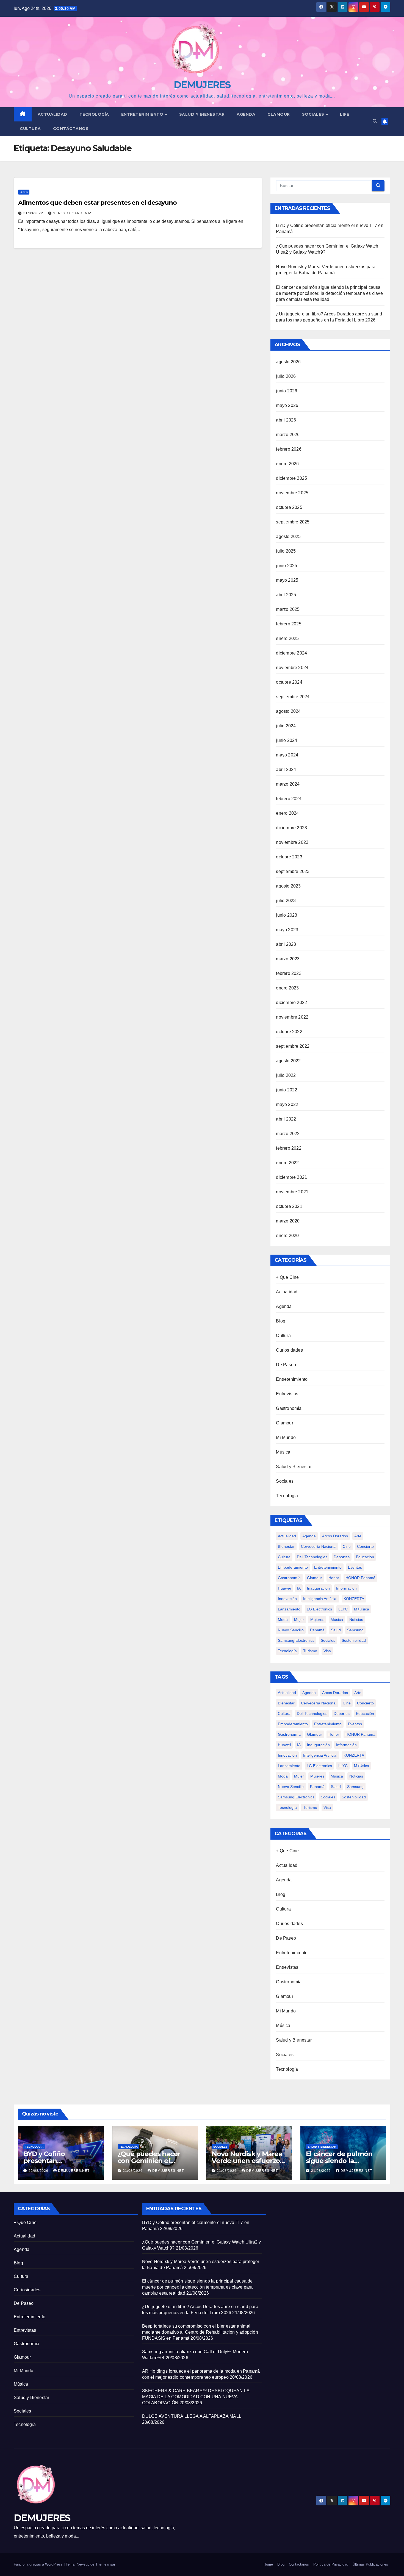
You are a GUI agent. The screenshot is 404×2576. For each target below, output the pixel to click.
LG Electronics (319, 1609)
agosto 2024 (288, 711)
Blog (24, 192)
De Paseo (286, 1365)
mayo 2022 (287, 1104)
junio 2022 (287, 1090)
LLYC (343, 1609)
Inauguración (318, 1588)
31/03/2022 (34, 213)
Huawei (284, 1588)
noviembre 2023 (292, 842)
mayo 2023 (287, 930)
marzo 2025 (288, 609)
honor (334, 1578)
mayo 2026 (287, 405)
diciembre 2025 (291, 478)
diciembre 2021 (291, 1177)
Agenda (246, 114)
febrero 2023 (289, 973)
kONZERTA (354, 1599)
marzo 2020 (288, 1221)
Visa (327, 1651)
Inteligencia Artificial (320, 1599)
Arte (358, 1536)
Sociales (314, 114)
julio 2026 (286, 376)
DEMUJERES (202, 85)
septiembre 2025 (293, 522)
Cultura (30, 129)
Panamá (317, 1630)
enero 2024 (287, 813)
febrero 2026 (289, 449)
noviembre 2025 (292, 493)
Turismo (310, 1651)
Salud (336, 1630)
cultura (284, 1557)
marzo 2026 (288, 435)
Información (346, 1588)
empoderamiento (293, 1567)
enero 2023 (287, 988)
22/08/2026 (39, 2171)
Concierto (365, 1546)
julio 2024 (286, 726)
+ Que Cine (287, 1277)
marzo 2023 (288, 959)
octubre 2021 (289, 1206)
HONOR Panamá (360, 1578)
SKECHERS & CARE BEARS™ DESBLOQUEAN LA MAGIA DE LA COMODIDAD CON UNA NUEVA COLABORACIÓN (196, 2397)
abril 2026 (286, 420)
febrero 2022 (289, 1148)
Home (268, 2564)
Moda (283, 1620)
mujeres (317, 1620)
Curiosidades (289, 1350)
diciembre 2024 (291, 653)
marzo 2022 (288, 1134)
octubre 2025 (289, 507)
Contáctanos (71, 129)
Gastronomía (289, 1408)
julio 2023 (286, 901)
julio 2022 (286, 1075)
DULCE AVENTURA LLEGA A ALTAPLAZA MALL (192, 2416)
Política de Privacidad (331, 2564)
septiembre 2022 (293, 1046)
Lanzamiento (289, 1609)
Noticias (356, 1620)
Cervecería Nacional (319, 1546)
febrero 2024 (289, 799)
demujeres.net (74, 2171)
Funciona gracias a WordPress (39, 2564)
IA (299, 1588)
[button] (375, 121)
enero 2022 (287, 1163)
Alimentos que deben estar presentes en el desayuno (97, 203)
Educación (365, 1557)
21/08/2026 (133, 2171)
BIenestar (286, 1546)
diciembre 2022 (291, 1003)
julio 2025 (286, 551)
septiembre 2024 (293, 697)
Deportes (342, 1557)
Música (283, 1452)
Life (344, 114)
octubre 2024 (289, 682)
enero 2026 (287, 464)
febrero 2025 (289, 624)
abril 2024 (286, 770)
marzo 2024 (288, 784)
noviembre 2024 (292, 668)
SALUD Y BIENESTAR (202, 114)
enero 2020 (287, 1236)
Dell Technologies (312, 1557)
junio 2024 (287, 740)
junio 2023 (287, 915)
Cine (347, 1546)
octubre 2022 (289, 1032)
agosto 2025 (288, 536)
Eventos (355, 1567)
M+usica (362, 1609)
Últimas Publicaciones (370, 2564)
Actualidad (52, 114)
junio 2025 (287, 566)
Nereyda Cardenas (73, 213)
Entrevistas (287, 1394)
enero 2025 (287, 638)
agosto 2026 (288, 362)
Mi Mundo (286, 1437)
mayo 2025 (287, 580)
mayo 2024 (287, 755)
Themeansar (105, 2564)
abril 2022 (286, 1119)
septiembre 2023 (293, 871)
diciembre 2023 (291, 828)
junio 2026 (287, 391)
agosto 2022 (288, 1061)
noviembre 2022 (292, 1017)
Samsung (355, 1630)
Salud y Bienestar (294, 1467)
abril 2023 (286, 944)
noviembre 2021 (292, 1192)
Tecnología (94, 114)
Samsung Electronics (296, 1640)
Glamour (279, 114)
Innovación (287, 1599)
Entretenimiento (143, 114)
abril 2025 (286, 595)
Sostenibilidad (354, 1640)
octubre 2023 (289, 857)
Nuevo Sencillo (291, 1630)
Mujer (299, 1620)
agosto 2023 (288, 886)
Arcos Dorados (335, 1536)
